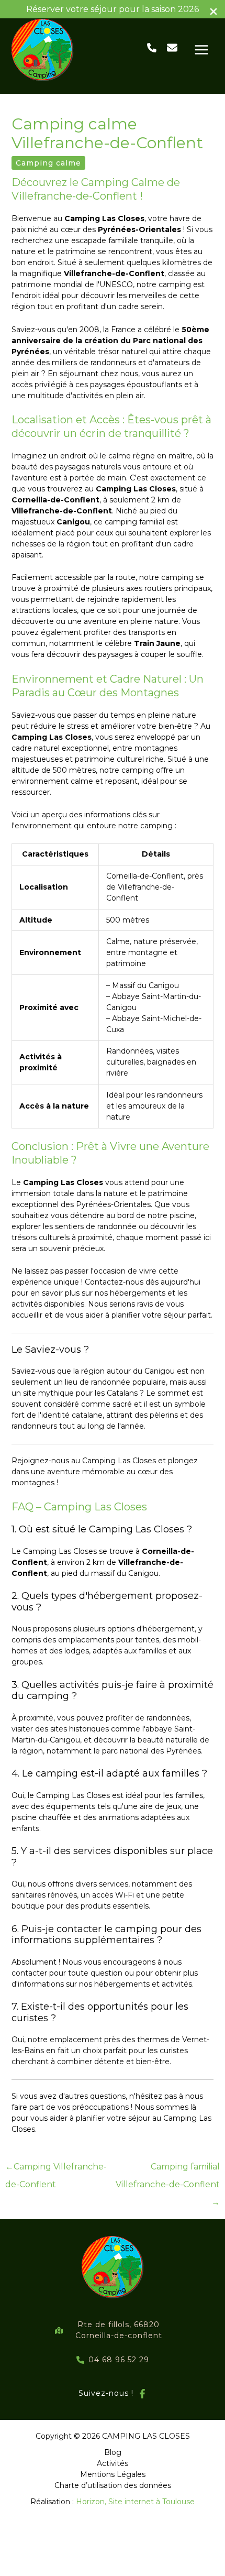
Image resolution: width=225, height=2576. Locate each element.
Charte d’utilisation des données (113, 2485)
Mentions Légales (113, 2474)
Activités (113, 2463)
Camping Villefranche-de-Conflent (56, 2169)
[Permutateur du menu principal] (201, 50)
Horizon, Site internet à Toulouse (135, 2502)
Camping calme (48, 163)
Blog (113, 2452)
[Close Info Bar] (213, 12)
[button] (152, 48)
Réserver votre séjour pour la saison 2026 (113, 9)
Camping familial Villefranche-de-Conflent (168, 2169)
